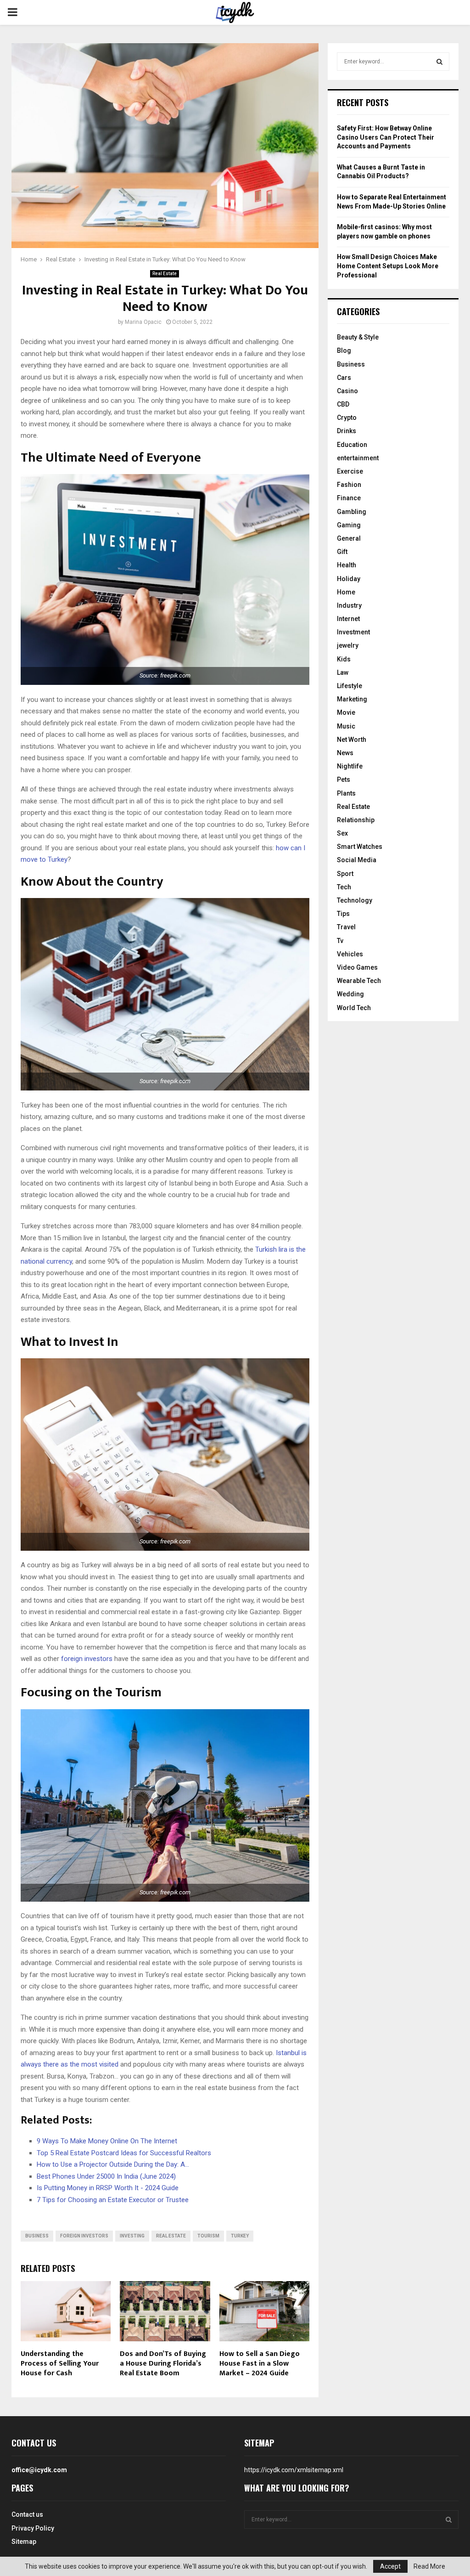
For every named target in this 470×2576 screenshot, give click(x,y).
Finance (349, 498)
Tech (344, 887)
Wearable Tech (359, 981)
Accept (390, 2566)
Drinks (347, 431)
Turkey (240, 2236)
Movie (346, 712)
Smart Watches (360, 847)
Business (37, 2236)
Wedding (350, 994)
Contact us (27, 2514)
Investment (353, 632)
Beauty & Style (358, 337)
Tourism (208, 2236)
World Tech (354, 1008)
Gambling (352, 512)
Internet (348, 619)
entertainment (358, 458)
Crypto (347, 418)
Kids (344, 659)
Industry (349, 605)
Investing (132, 2236)
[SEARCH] (439, 62)
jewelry (348, 645)
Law (343, 672)
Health (347, 565)
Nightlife (350, 766)
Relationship (356, 820)
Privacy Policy (33, 2528)
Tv (340, 941)
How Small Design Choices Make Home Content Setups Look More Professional (388, 266)
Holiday (349, 579)
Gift (342, 552)
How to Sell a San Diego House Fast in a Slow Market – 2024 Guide (260, 2364)
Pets (344, 780)
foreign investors (87, 1659)
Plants (346, 793)
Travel (346, 927)
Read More (429, 2566)
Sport (345, 874)
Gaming (349, 525)
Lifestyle (350, 686)
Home (346, 592)
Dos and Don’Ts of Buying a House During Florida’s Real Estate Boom (163, 2364)
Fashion (349, 485)
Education (352, 445)
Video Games (357, 967)
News (345, 753)
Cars (344, 378)
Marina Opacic (143, 322)
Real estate (171, 2236)
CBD (343, 404)
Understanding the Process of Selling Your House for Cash (60, 2364)
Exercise (350, 471)
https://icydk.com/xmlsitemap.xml (294, 2470)
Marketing (352, 699)
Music (346, 726)
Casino (347, 391)
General (349, 538)
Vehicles (350, 954)
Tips (343, 914)
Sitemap (24, 2542)
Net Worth (352, 740)
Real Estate (165, 274)
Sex (342, 833)
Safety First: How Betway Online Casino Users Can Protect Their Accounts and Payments (386, 137)
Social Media (357, 860)
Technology (355, 900)
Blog (344, 350)
